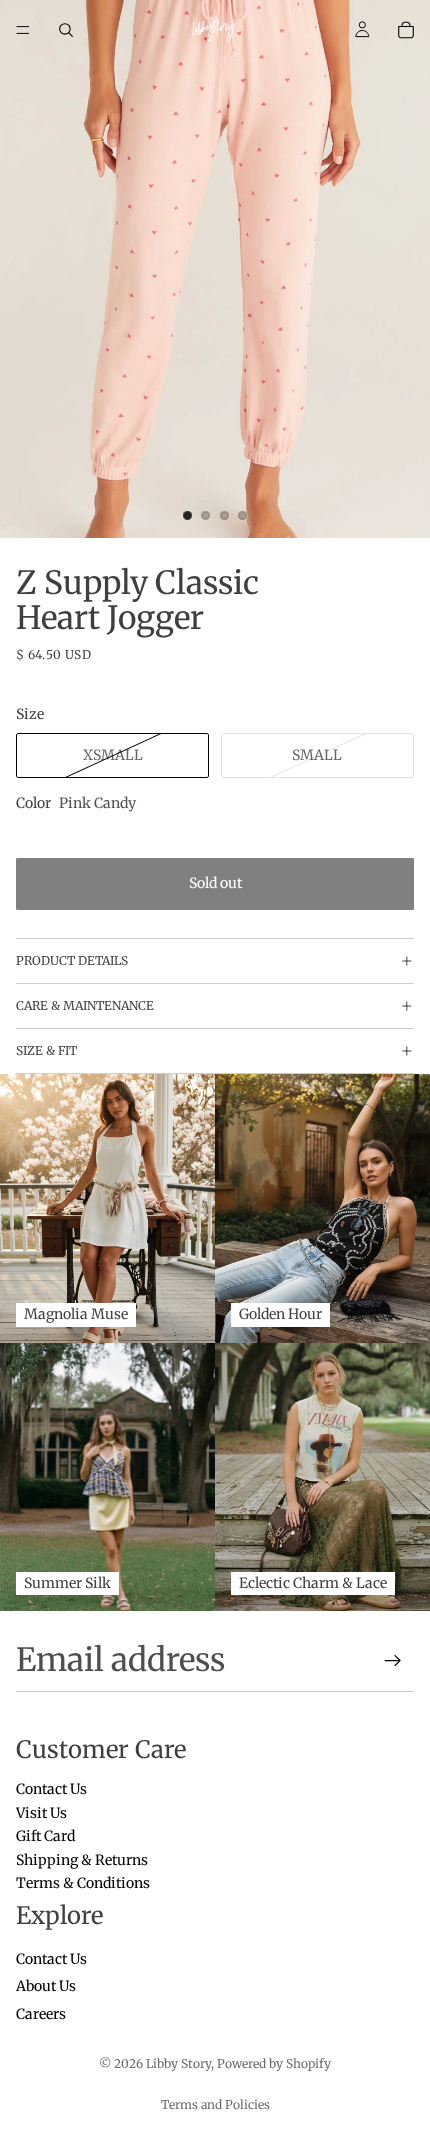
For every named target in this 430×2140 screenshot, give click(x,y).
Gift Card (45, 1837)
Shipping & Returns (82, 1860)
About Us (46, 1987)
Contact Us (51, 1790)
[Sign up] (393, 1661)
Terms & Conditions (83, 1883)
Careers (41, 2014)
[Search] (66, 30)
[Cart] (406, 30)
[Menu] (23, 30)
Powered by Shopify (274, 2063)
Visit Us (41, 1813)
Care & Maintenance (85, 1005)
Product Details (72, 960)
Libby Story (178, 2063)
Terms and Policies (215, 2104)
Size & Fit (46, 1050)
